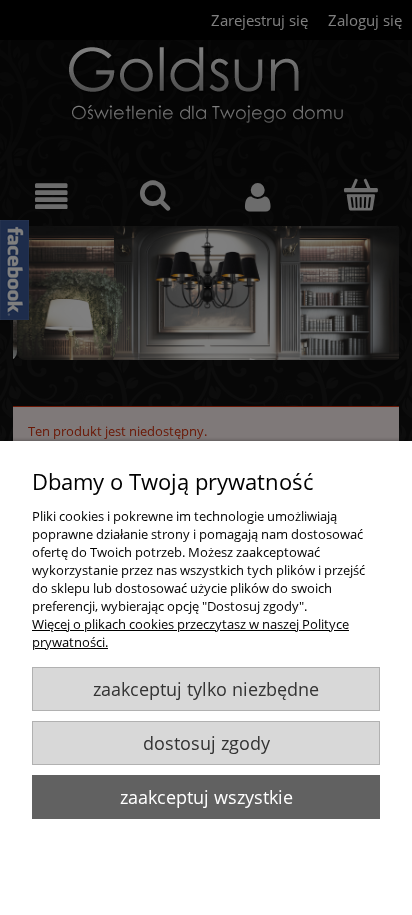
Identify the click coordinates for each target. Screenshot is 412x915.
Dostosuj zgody (206, 743)
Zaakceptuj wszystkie (206, 797)
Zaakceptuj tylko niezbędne (206, 689)
